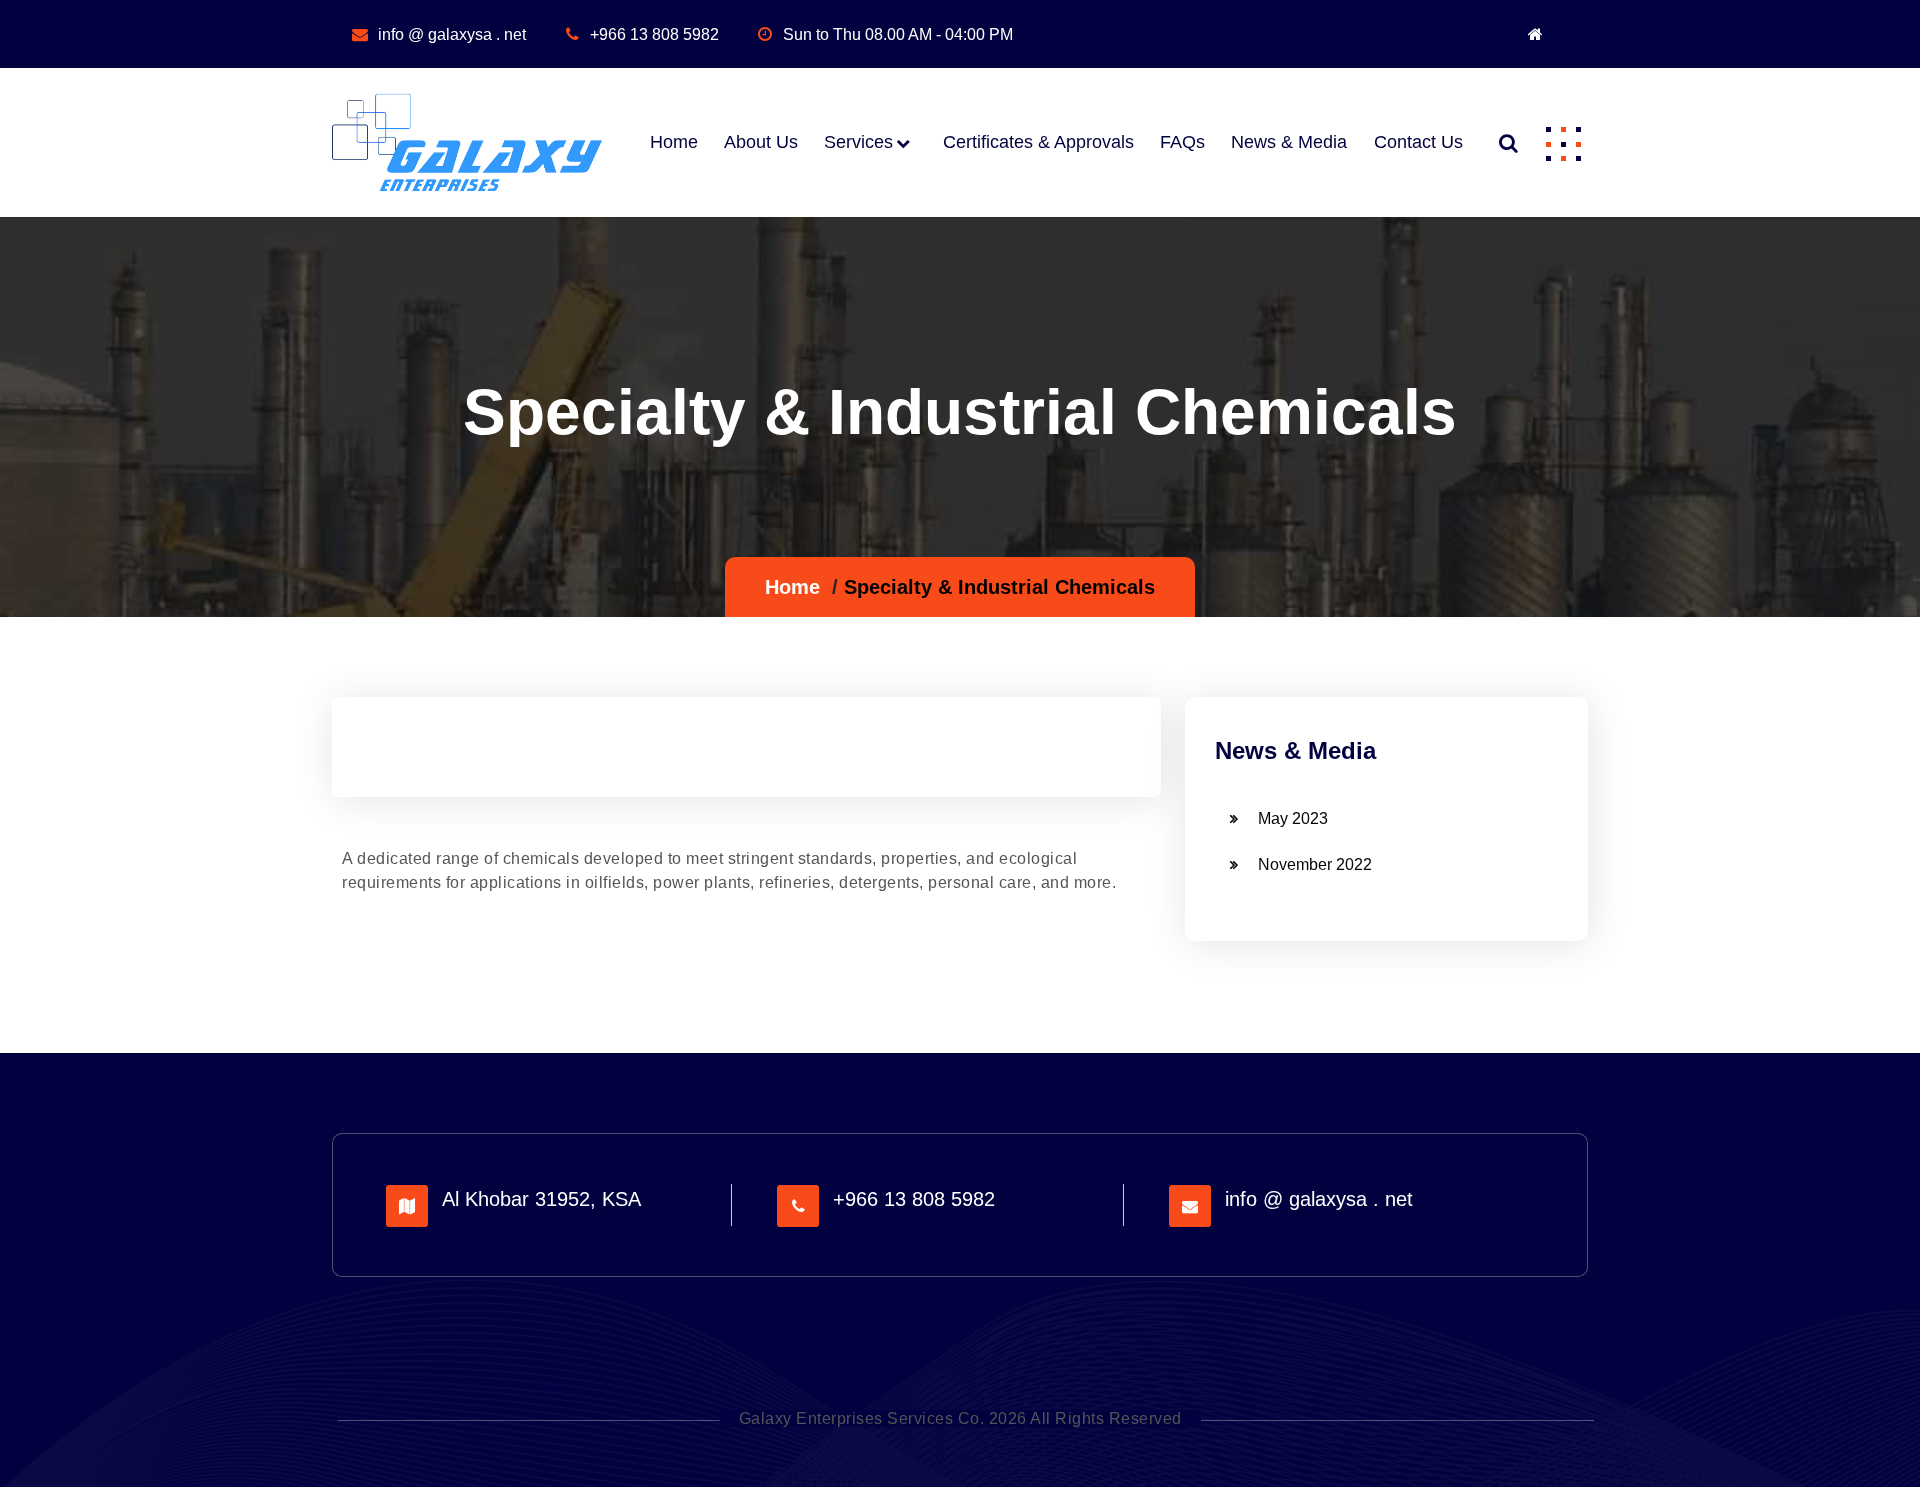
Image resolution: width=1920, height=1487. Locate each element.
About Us (761, 142)
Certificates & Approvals (1038, 142)
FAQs (1182, 142)
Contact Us (1418, 142)
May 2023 (1293, 818)
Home (673, 142)
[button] (1563, 143)
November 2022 (1315, 864)
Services (858, 142)
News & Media (1289, 142)
